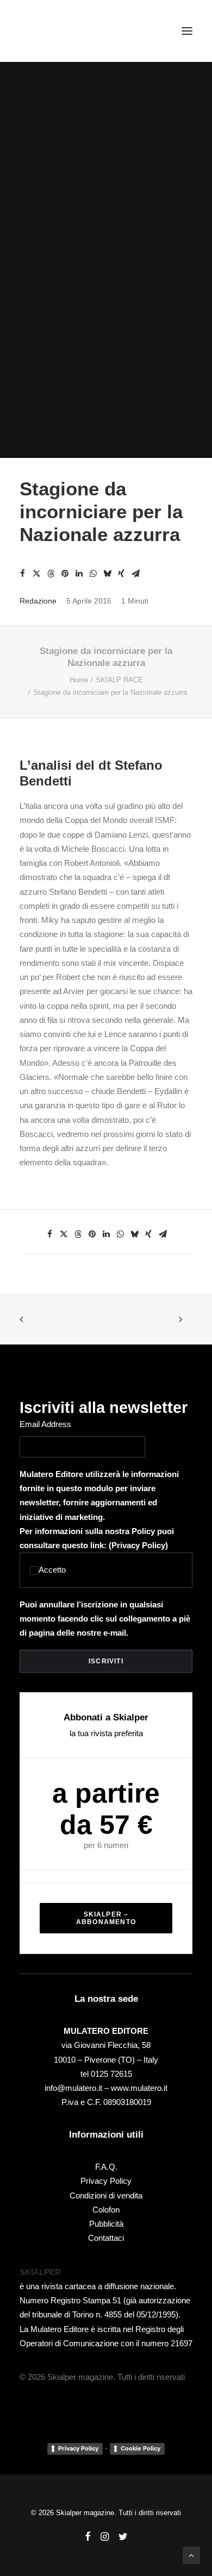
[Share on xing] (121, 574)
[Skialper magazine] (67, 31)
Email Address (45, 1424)
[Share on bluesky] (107, 574)
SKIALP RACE (119, 680)
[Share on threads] (51, 574)
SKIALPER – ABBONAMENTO (106, 1918)
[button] (187, 31)
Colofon (106, 2210)
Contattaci (106, 2238)
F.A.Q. (106, 2167)
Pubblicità (106, 2224)
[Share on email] (135, 574)
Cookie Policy (141, 2448)
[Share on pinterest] (65, 574)
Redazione (38, 601)
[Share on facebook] (22, 574)
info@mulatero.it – (78, 2088)
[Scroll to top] (191, 2555)
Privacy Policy (138, 1545)
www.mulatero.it (139, 2088)
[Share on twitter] (36, 574)
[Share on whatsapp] (93, 574)
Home (79, 680)
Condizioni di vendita (106, 2195)
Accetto (52, 1570)
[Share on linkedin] (79, 574)
